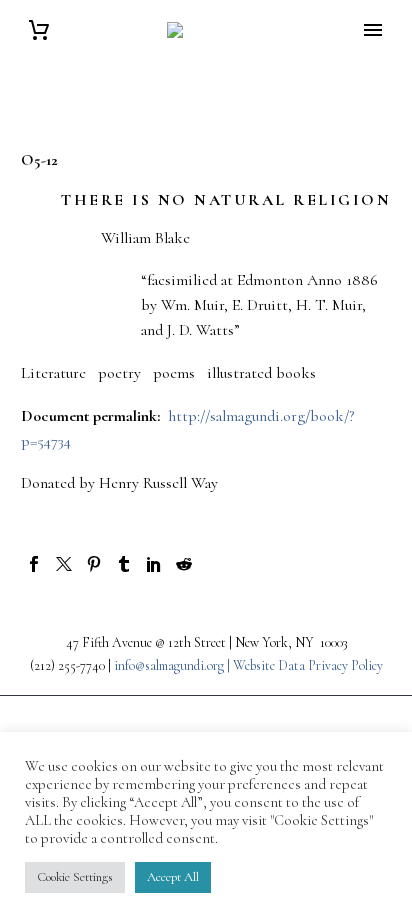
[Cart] (39, 30)
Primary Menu (373, 30)
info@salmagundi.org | (173, 665)
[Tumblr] (124, 564)
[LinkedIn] (154, 564)
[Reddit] (184, 564)
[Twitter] (64, 564)
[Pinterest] (94, 564)
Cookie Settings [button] (75, 877)
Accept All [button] (173, 877)
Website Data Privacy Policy (308, 665)
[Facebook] (34, 564)
